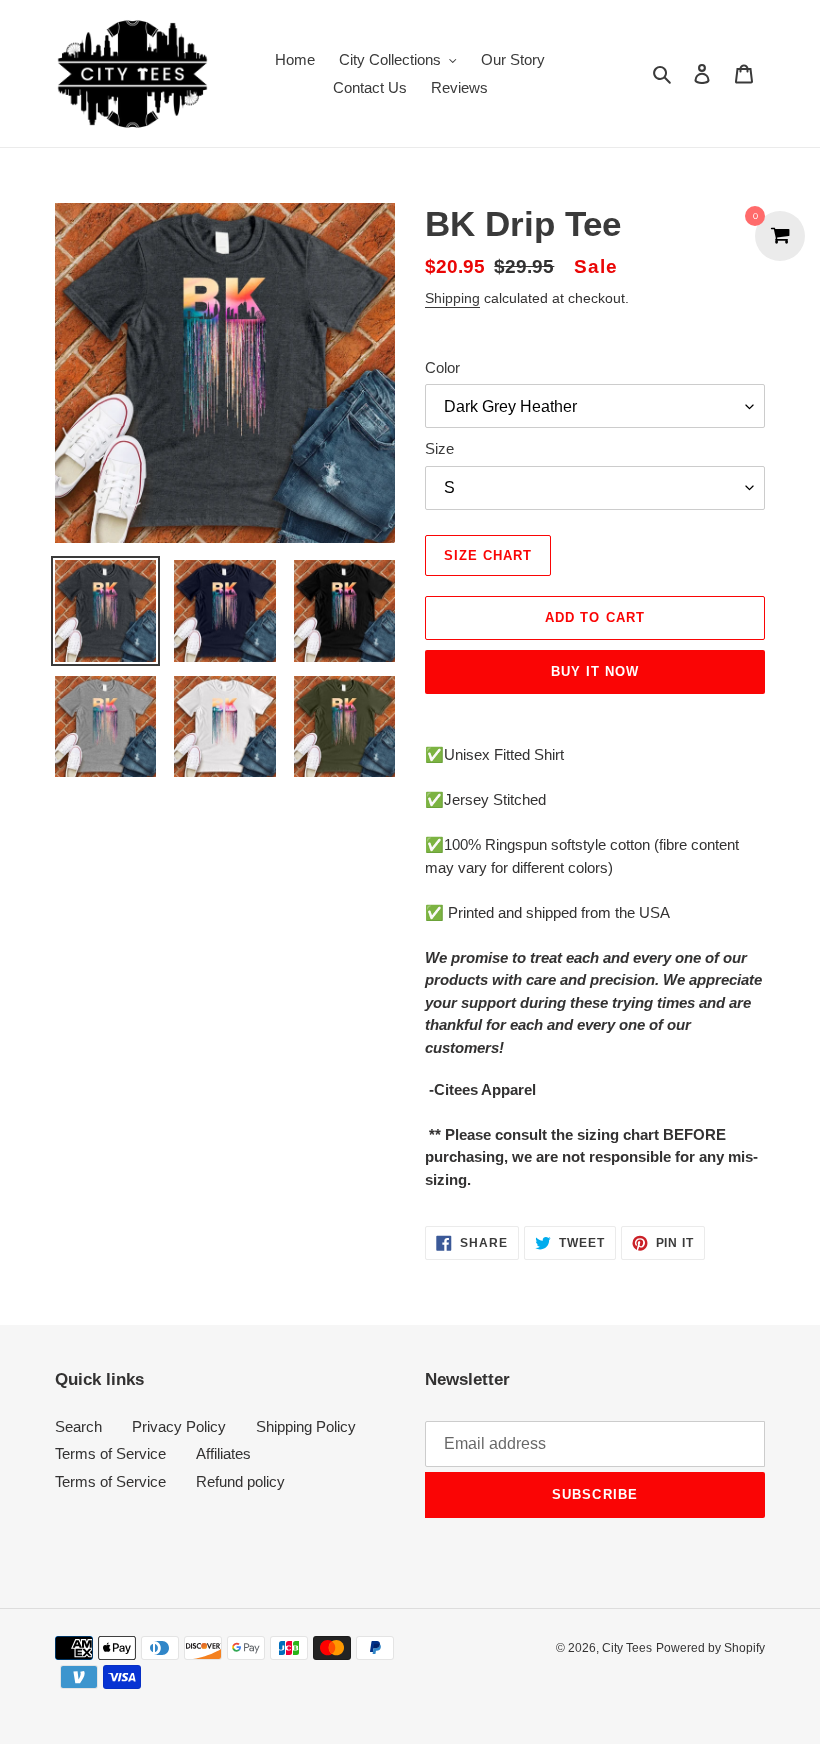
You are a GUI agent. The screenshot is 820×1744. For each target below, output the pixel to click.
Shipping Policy (306, 1426)
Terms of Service (110, 1453)
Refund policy (240, 1481)
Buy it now (595, 671)
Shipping (452, 298)
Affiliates (223, 1453)
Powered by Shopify (710, 1648)
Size (439, 448)
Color (442, 367)
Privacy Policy (179, 1426)
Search (78, 1426)
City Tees (627, 1648)
